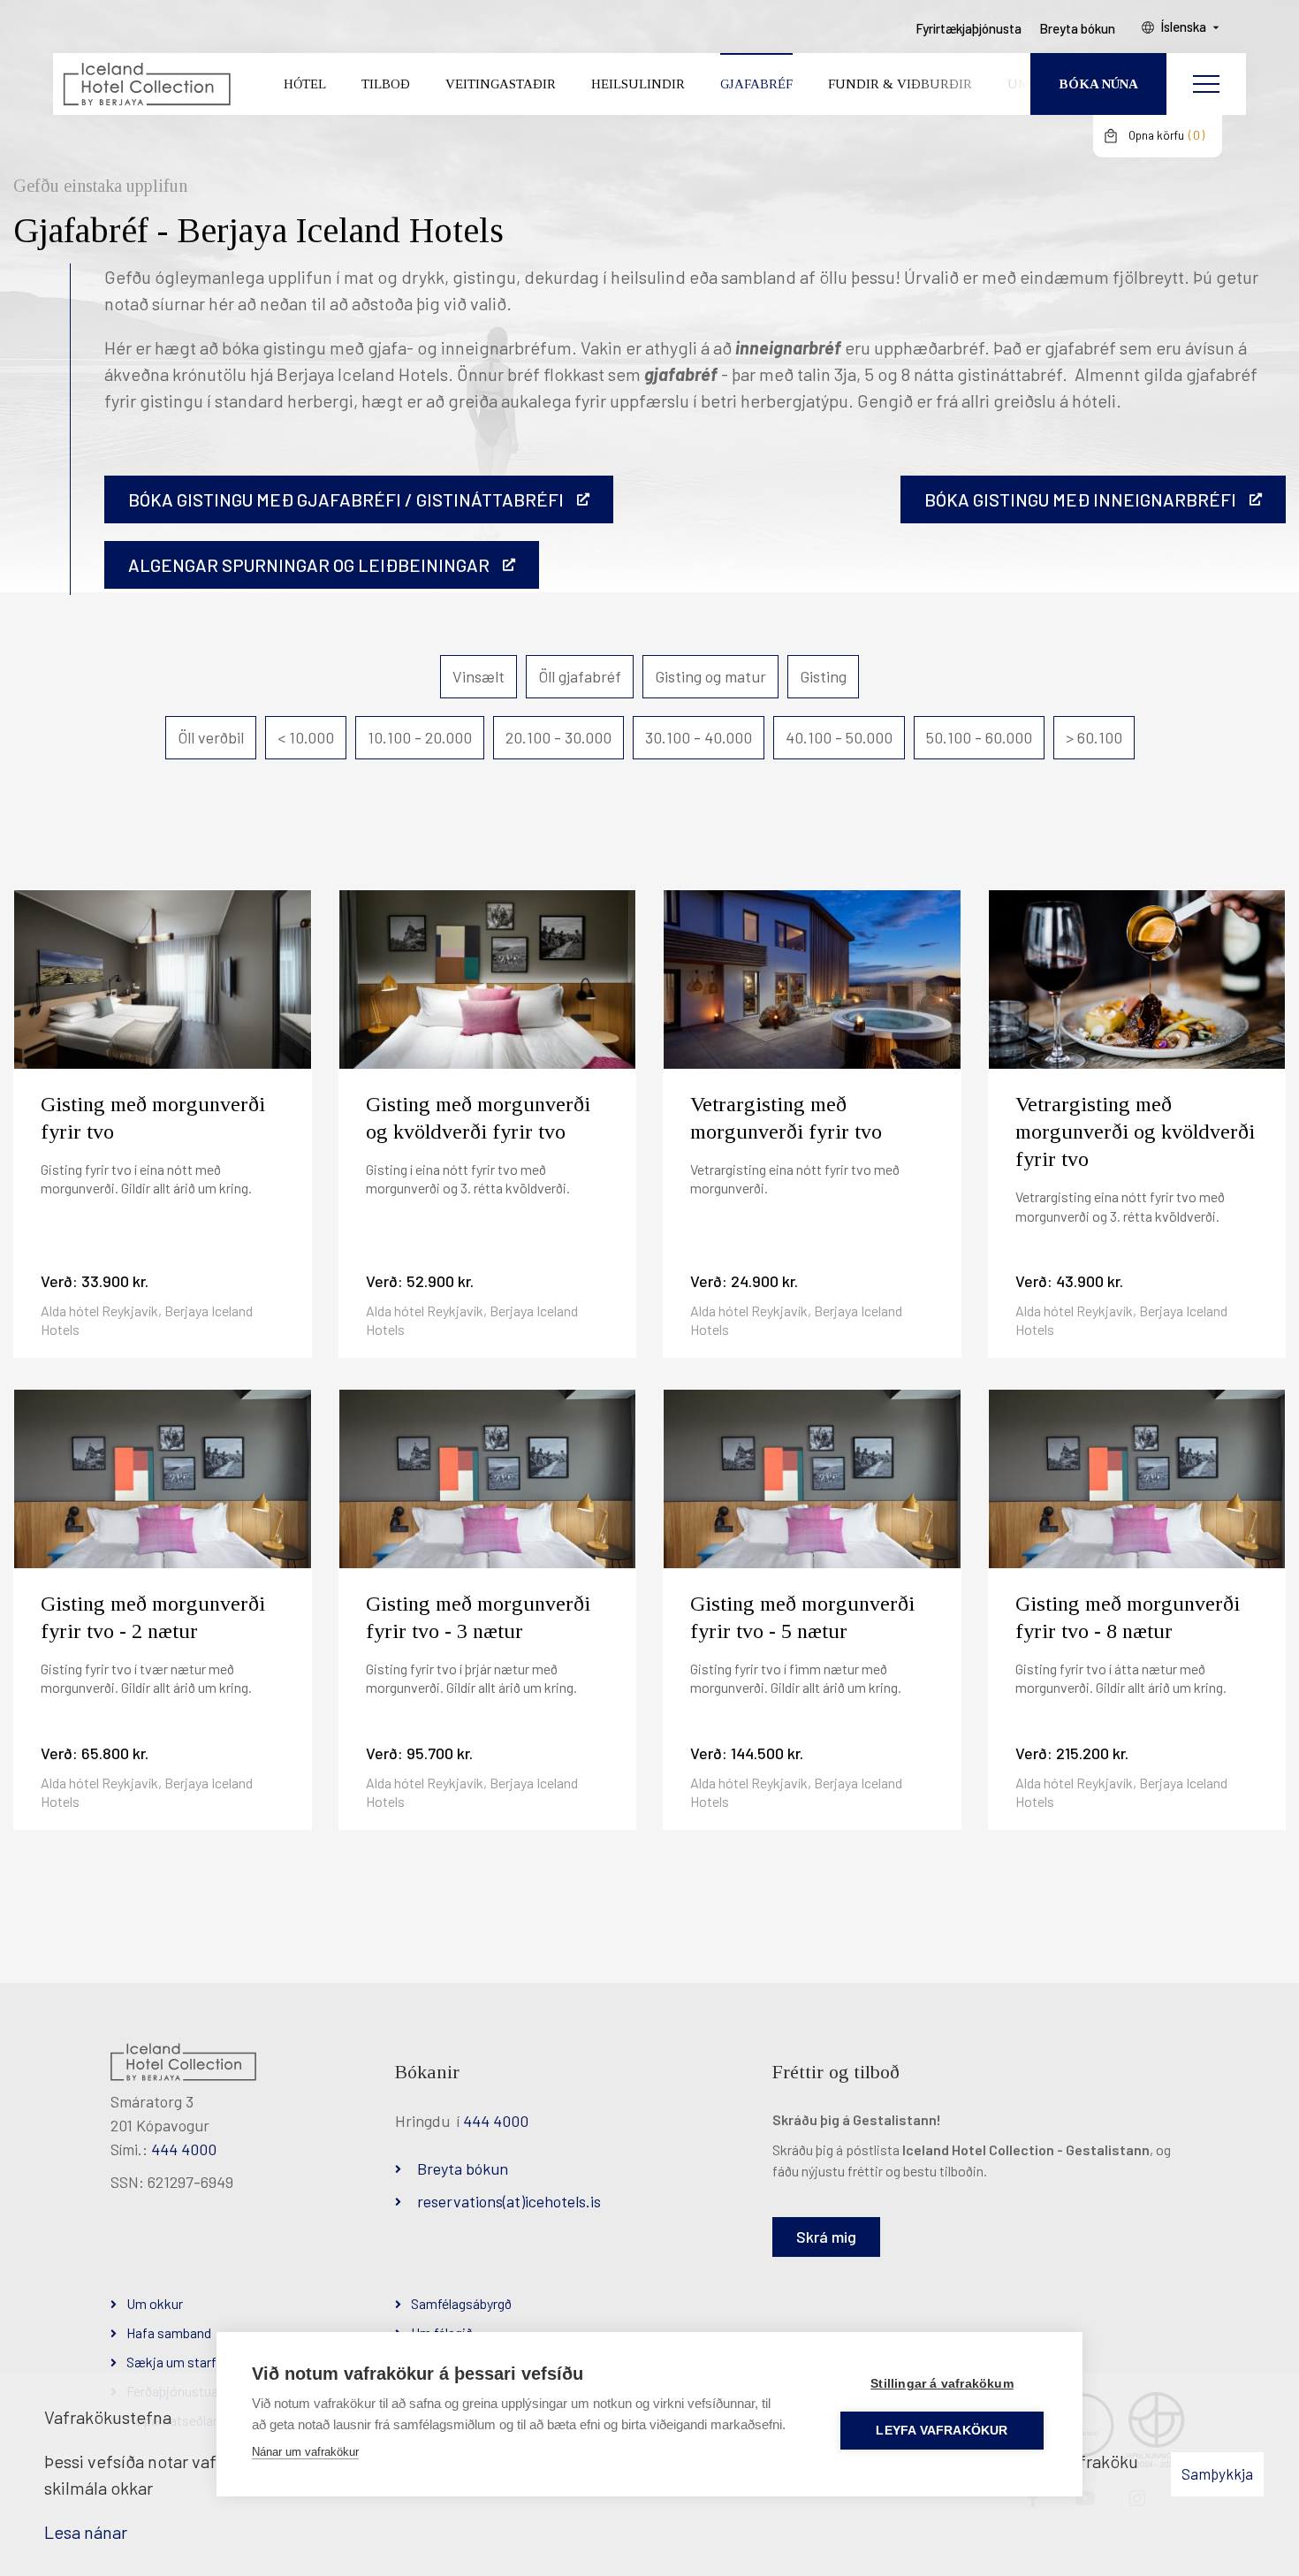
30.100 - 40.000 (699, 737)
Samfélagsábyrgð (461, 2303)
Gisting (823, 676)
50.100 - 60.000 (979, 737)
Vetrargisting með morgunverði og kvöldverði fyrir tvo (1135, 1132)
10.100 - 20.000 (420, 737)
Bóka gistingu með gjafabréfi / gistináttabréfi (346, 499)
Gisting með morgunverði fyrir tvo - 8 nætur (1128, 1617)
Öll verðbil (211, 737)
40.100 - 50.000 (839, 737)
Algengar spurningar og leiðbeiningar (309, 565)
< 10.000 (306, 737)
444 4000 (184, 2149)
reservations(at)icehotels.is (509, 2201)
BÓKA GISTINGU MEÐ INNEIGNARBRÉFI (1080, 499)
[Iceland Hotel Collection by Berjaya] (146, 84)
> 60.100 (1094, 737)
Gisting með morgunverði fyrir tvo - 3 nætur (478, 1617)
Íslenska (1183, 27)
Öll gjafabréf (580, 676)
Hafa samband (169, 2332)
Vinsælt (479, 676)
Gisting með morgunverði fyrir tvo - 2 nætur (153, 1617)
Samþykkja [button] (1217, 2473)
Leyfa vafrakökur (942, 2431)
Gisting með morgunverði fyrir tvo (153, 1118)
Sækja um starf (171, 2362)
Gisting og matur (710, 676)
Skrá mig (826, 2237)
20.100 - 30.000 (558, 737)
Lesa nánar (86, 2532)
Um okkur (155, 2303)
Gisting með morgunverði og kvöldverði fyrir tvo (478, 1118)
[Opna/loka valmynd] (1206, 84)
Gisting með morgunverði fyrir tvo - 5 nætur (802, 1617)
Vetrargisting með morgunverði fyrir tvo (786, 1118)
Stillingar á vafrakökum (942, 2384)
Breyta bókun (463, 2168)
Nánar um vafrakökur (305, 2452)
